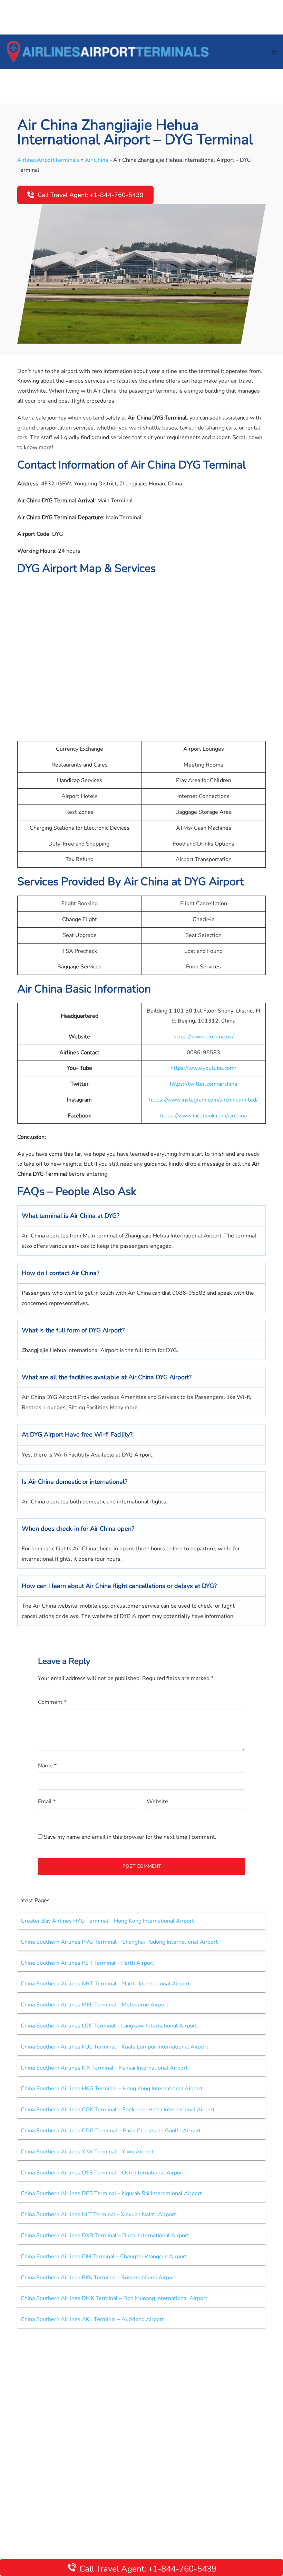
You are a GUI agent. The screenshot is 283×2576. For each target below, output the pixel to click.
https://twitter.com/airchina (203, 1084)
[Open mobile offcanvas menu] (275, 52)
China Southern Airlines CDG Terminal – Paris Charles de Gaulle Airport (111, 2131)
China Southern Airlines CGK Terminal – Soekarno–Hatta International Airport (118, 2110)
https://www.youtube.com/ (203, 1068)
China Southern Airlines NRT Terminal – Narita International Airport (105, 1984)
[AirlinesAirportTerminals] (108, 51)
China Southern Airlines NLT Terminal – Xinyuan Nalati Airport (98, 2214)
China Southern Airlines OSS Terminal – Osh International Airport (103, 2173)
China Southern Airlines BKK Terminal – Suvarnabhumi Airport (99, 2278)
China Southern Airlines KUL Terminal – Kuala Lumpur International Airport (115, 2047)
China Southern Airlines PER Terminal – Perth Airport (87, 1963)
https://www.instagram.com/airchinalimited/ (203, 1100)
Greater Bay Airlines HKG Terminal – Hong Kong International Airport (107, 1921)
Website (157, 1802)
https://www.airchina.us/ (203, 1037)
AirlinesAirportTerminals (48, 160)
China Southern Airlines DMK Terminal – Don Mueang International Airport (114, 2298)
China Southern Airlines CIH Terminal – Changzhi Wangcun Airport (104, 2257)
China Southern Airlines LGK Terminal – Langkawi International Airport (109, 2026)
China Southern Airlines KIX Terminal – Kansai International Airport (104, 2068)
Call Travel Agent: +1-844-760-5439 (91, 195)
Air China (96, 160)
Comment (52, 1702)
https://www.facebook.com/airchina (203, 1116)
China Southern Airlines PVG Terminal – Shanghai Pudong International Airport (119, 1942)
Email (47, 1802)
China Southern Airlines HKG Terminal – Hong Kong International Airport (112, 2089)
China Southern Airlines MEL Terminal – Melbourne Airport (95, 2005)
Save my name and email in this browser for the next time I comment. (130, 1837)
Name (47, 1766)
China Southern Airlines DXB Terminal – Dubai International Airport (105, 2236)
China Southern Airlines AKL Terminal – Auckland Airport (92, 2319)
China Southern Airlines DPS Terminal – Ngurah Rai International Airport (111, 2193)
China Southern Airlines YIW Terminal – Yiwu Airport (87, 2152)
